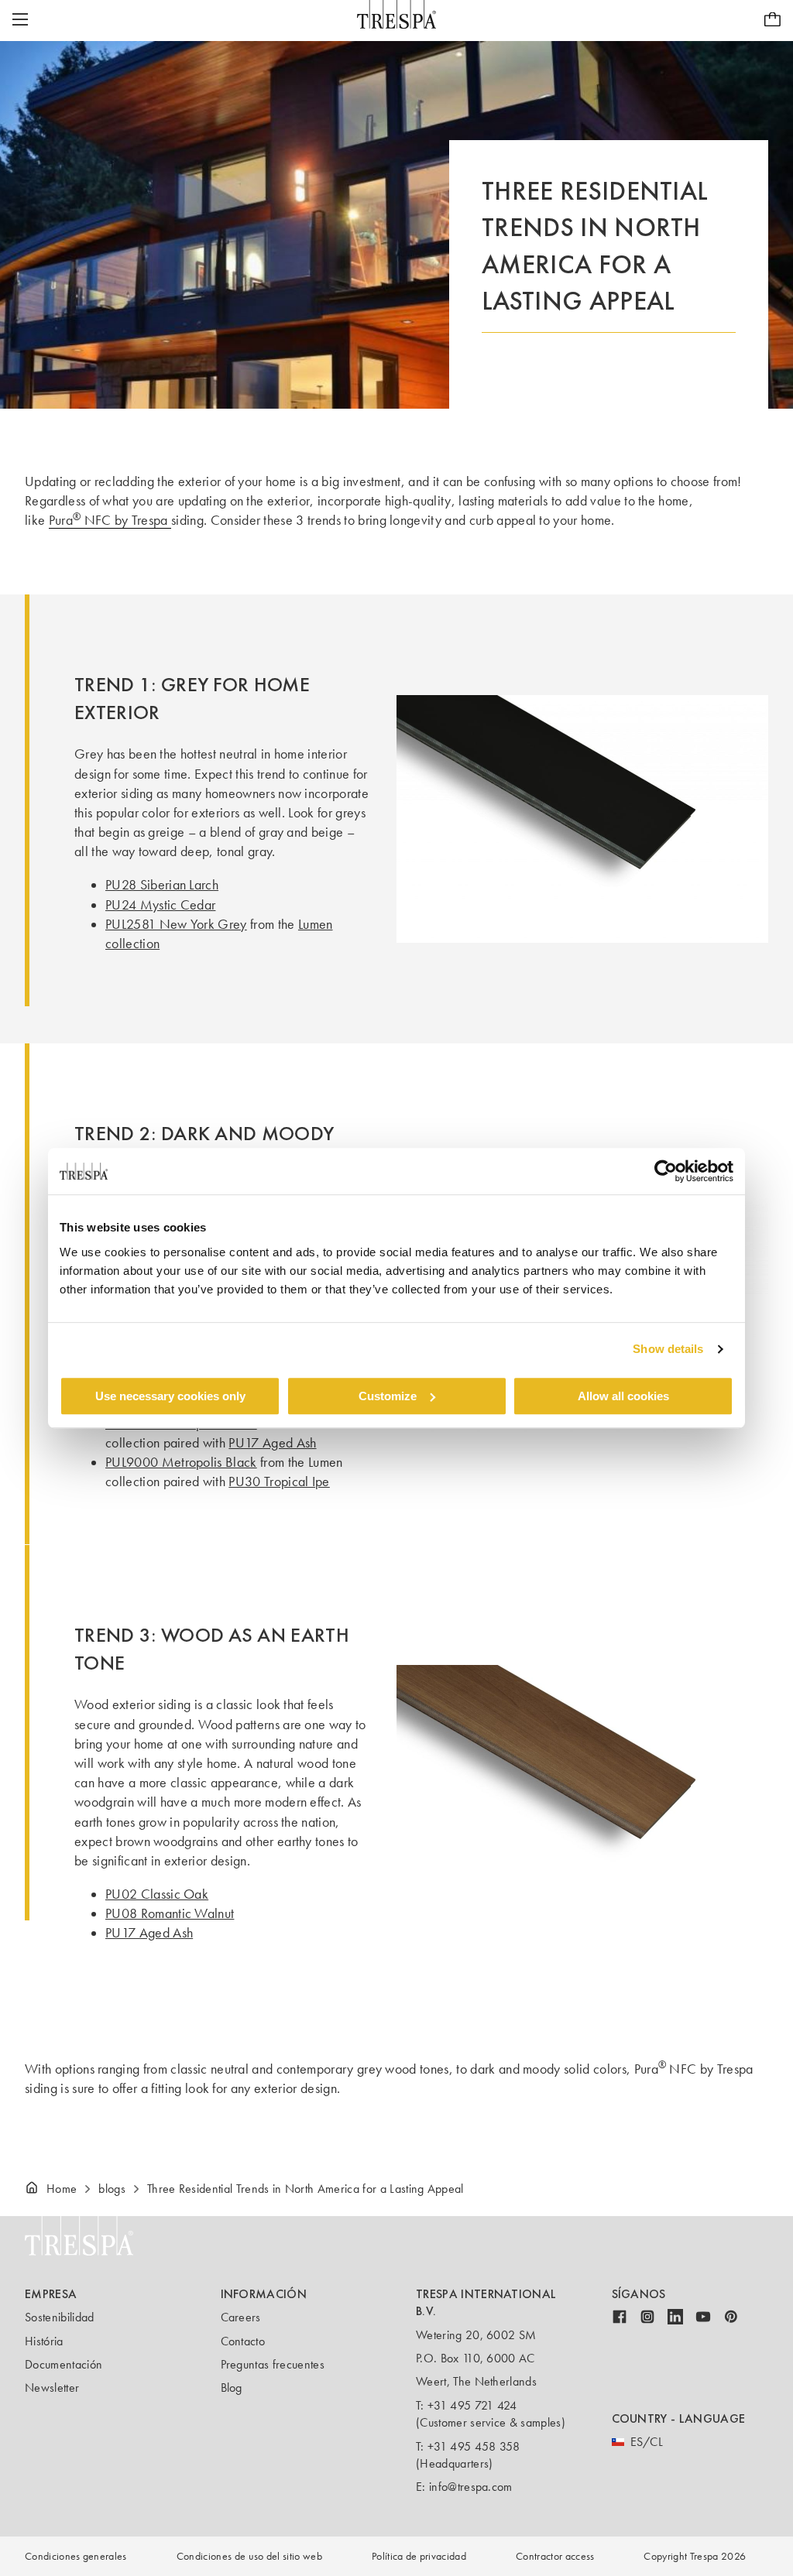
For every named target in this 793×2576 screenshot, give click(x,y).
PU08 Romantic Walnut (170, 1913)
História (44, 2341)
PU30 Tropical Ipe (279, 1482)
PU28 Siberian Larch (162, 885)
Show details (668, 1349)
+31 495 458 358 (474, 2446)
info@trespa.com (471, 2487)
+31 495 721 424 (472, 2405)
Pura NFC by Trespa (110, 520)
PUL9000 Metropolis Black (181, 1462)
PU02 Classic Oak (157, 1894)
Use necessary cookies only (170, 1396)
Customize (388, 1396)
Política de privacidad (419, 2556)
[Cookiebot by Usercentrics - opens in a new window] (666, 1171)
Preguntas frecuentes (273, 2364)
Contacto (243, 2341)
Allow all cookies (623, 1396)
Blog (232, 2388)
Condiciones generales (76, 2556)
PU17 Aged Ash (272, 1443)
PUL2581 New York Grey (176, 924)
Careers (241, 2317)
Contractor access (555, 2556)
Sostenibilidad (59, 2317)
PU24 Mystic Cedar (160, 905)
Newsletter (52, 2388)
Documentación (64, 2364)
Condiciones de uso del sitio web (249, 2556)
